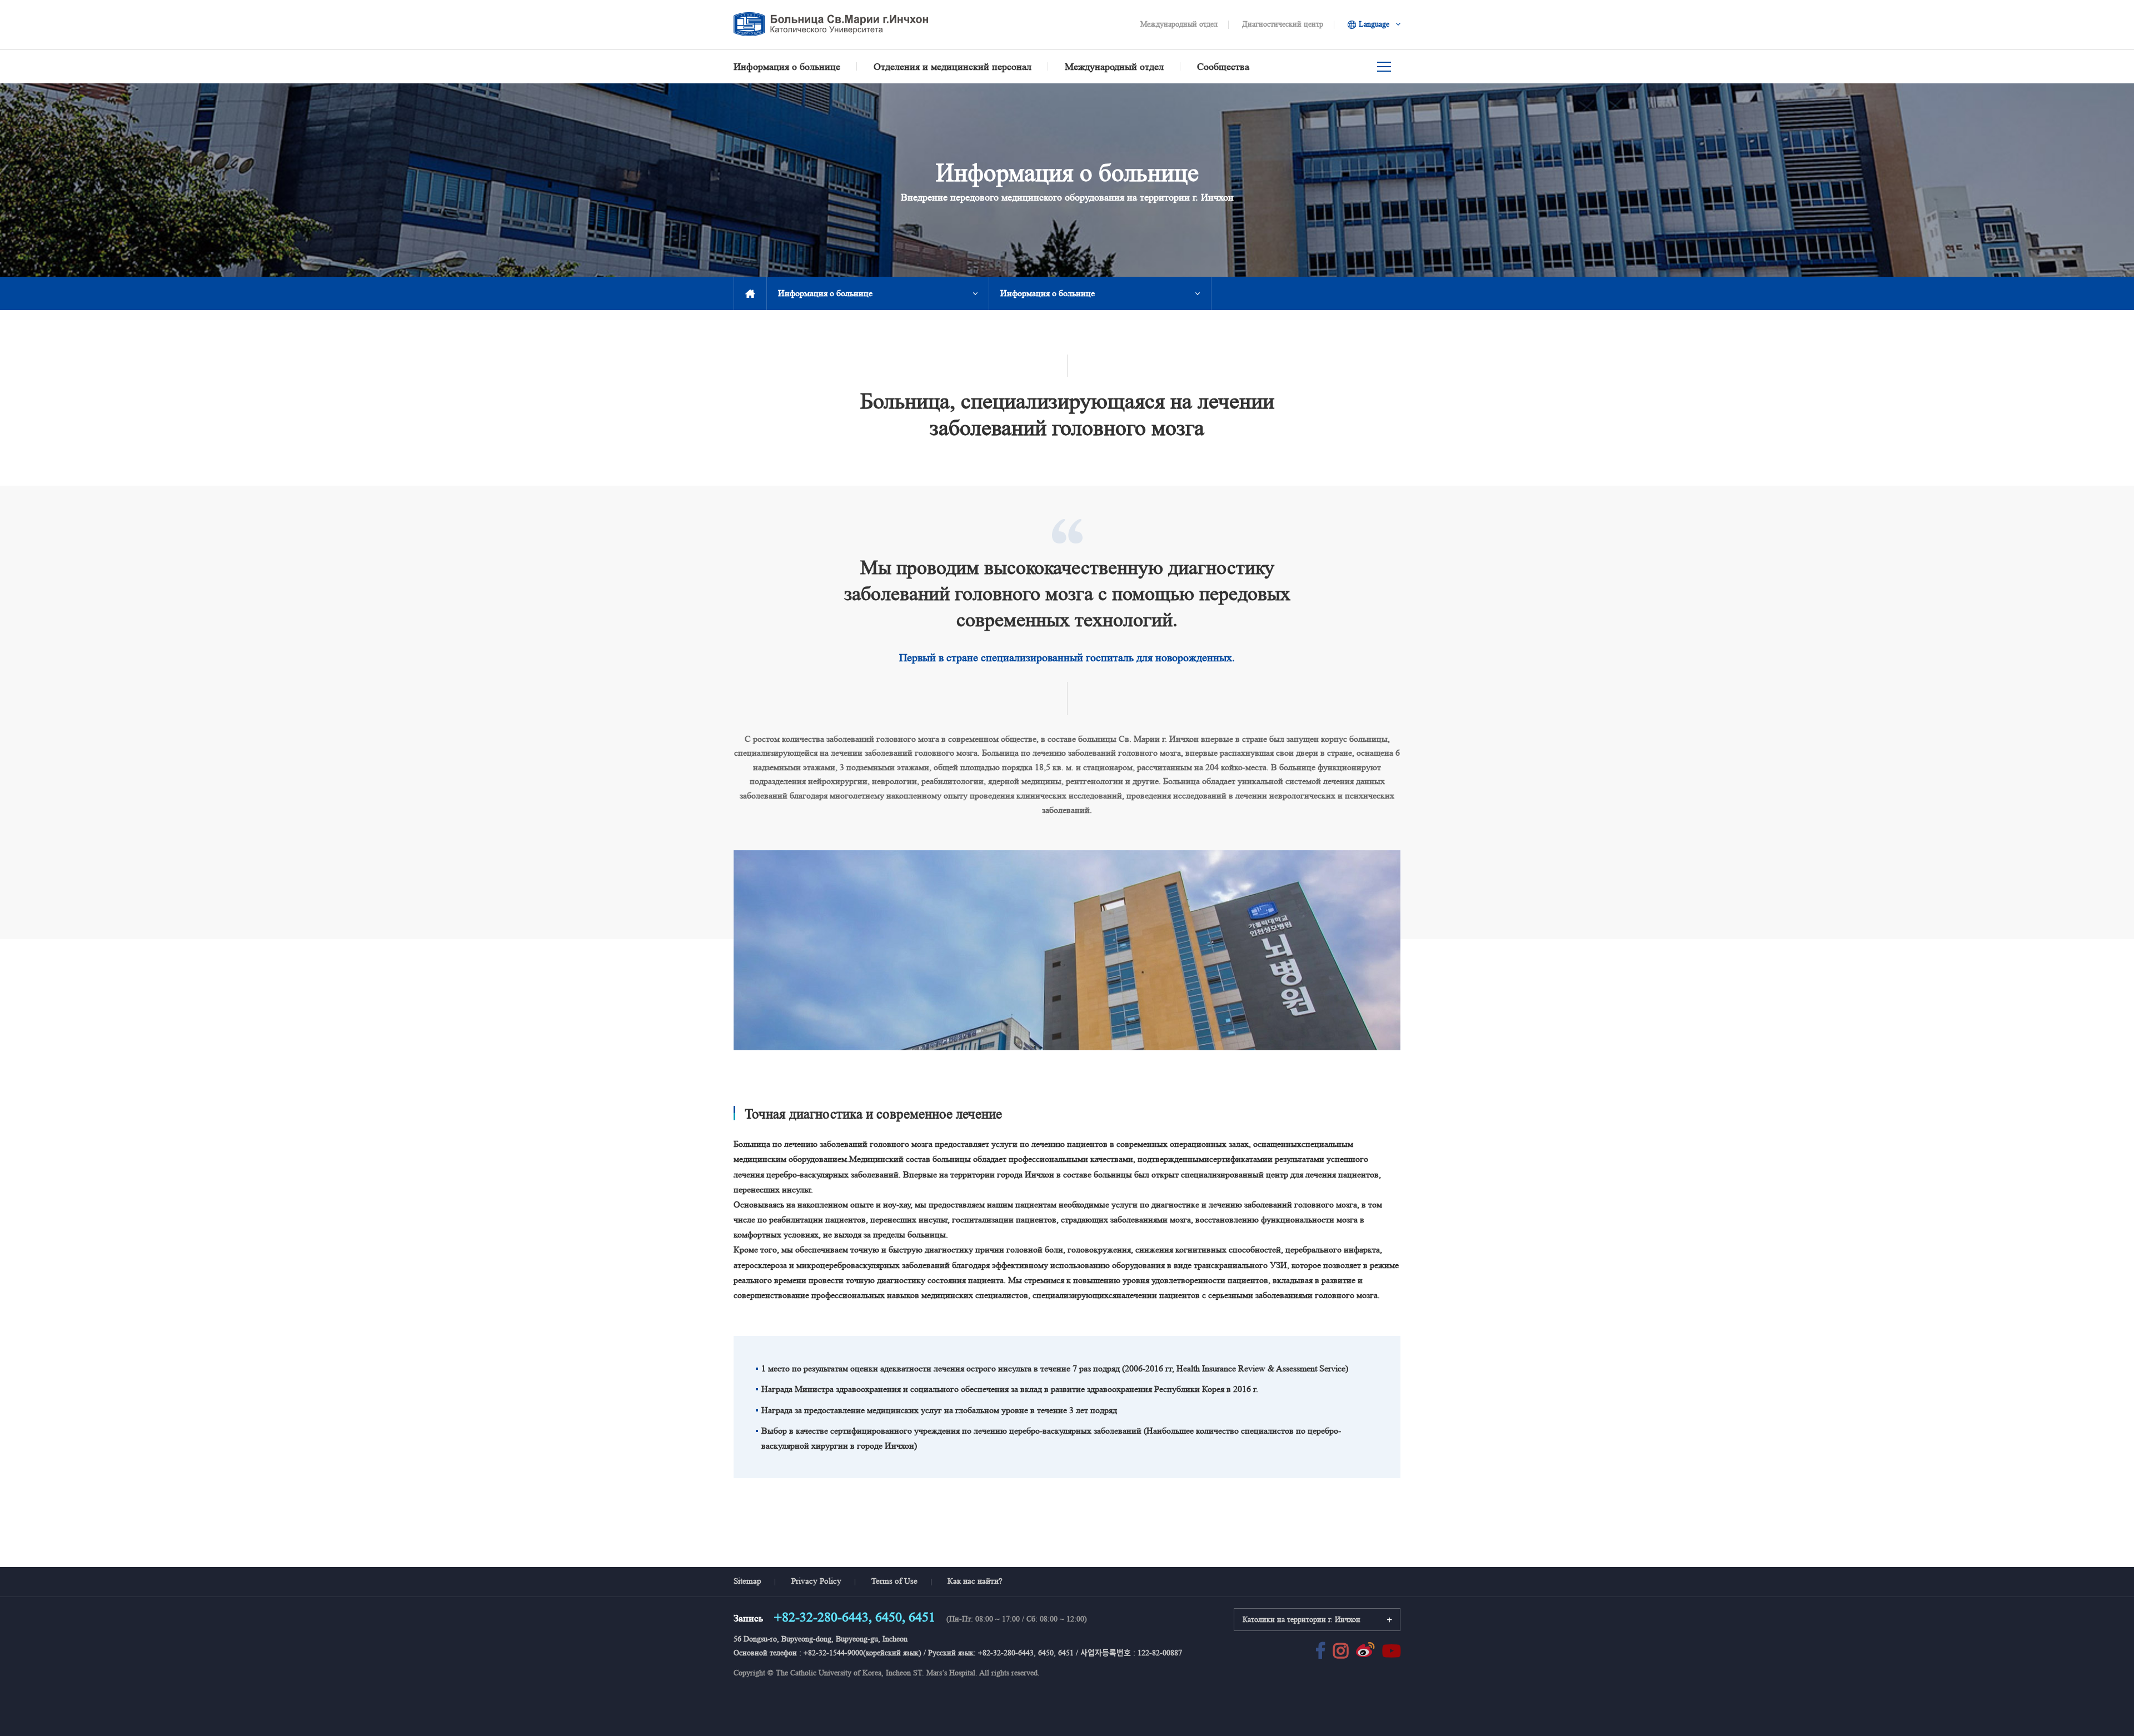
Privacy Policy (816, 1581)
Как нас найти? (975, 1581)
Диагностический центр (1283, 24)
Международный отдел (1179, 24)
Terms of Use (894, 1581)
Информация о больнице (825, 293)
